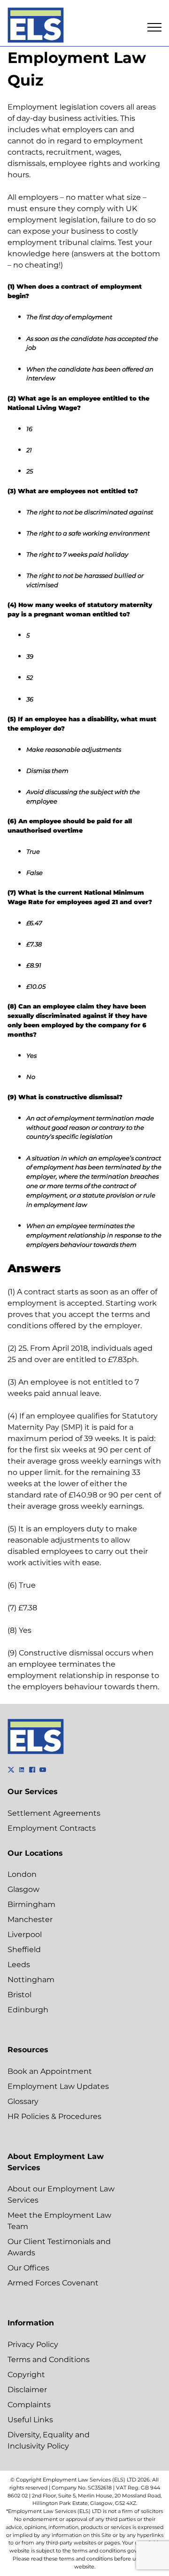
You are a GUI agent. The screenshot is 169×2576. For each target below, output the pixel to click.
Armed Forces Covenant (53, 2283)
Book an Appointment (50, 2071)
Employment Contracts (52, 1828)
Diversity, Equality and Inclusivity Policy (49, 2440)
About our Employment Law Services (61, 2194)
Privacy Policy (33, 2344)
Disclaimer (27, 2390)
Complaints (29, 2405)
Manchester (30, 1919)
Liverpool (25, 1934)
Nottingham (31, 1980)
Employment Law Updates (58, 2086)
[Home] (36, 27)
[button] (154, 27)
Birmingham (31, 1904)
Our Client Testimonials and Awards (59, 2247)
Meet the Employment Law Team (59, 2221)
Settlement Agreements (54, 1813)
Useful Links (30, 2420)
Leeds (19, 1965)
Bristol (19, 1995)
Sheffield (24, 1950)
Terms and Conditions (49, 2359)
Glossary (23, 2101)
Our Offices (28, 2268)
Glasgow (23, 1889)
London (22, 1874)
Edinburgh (28, 2010)
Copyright (26, 2375)
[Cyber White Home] (36, 1752)
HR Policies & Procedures (54, 2116)
